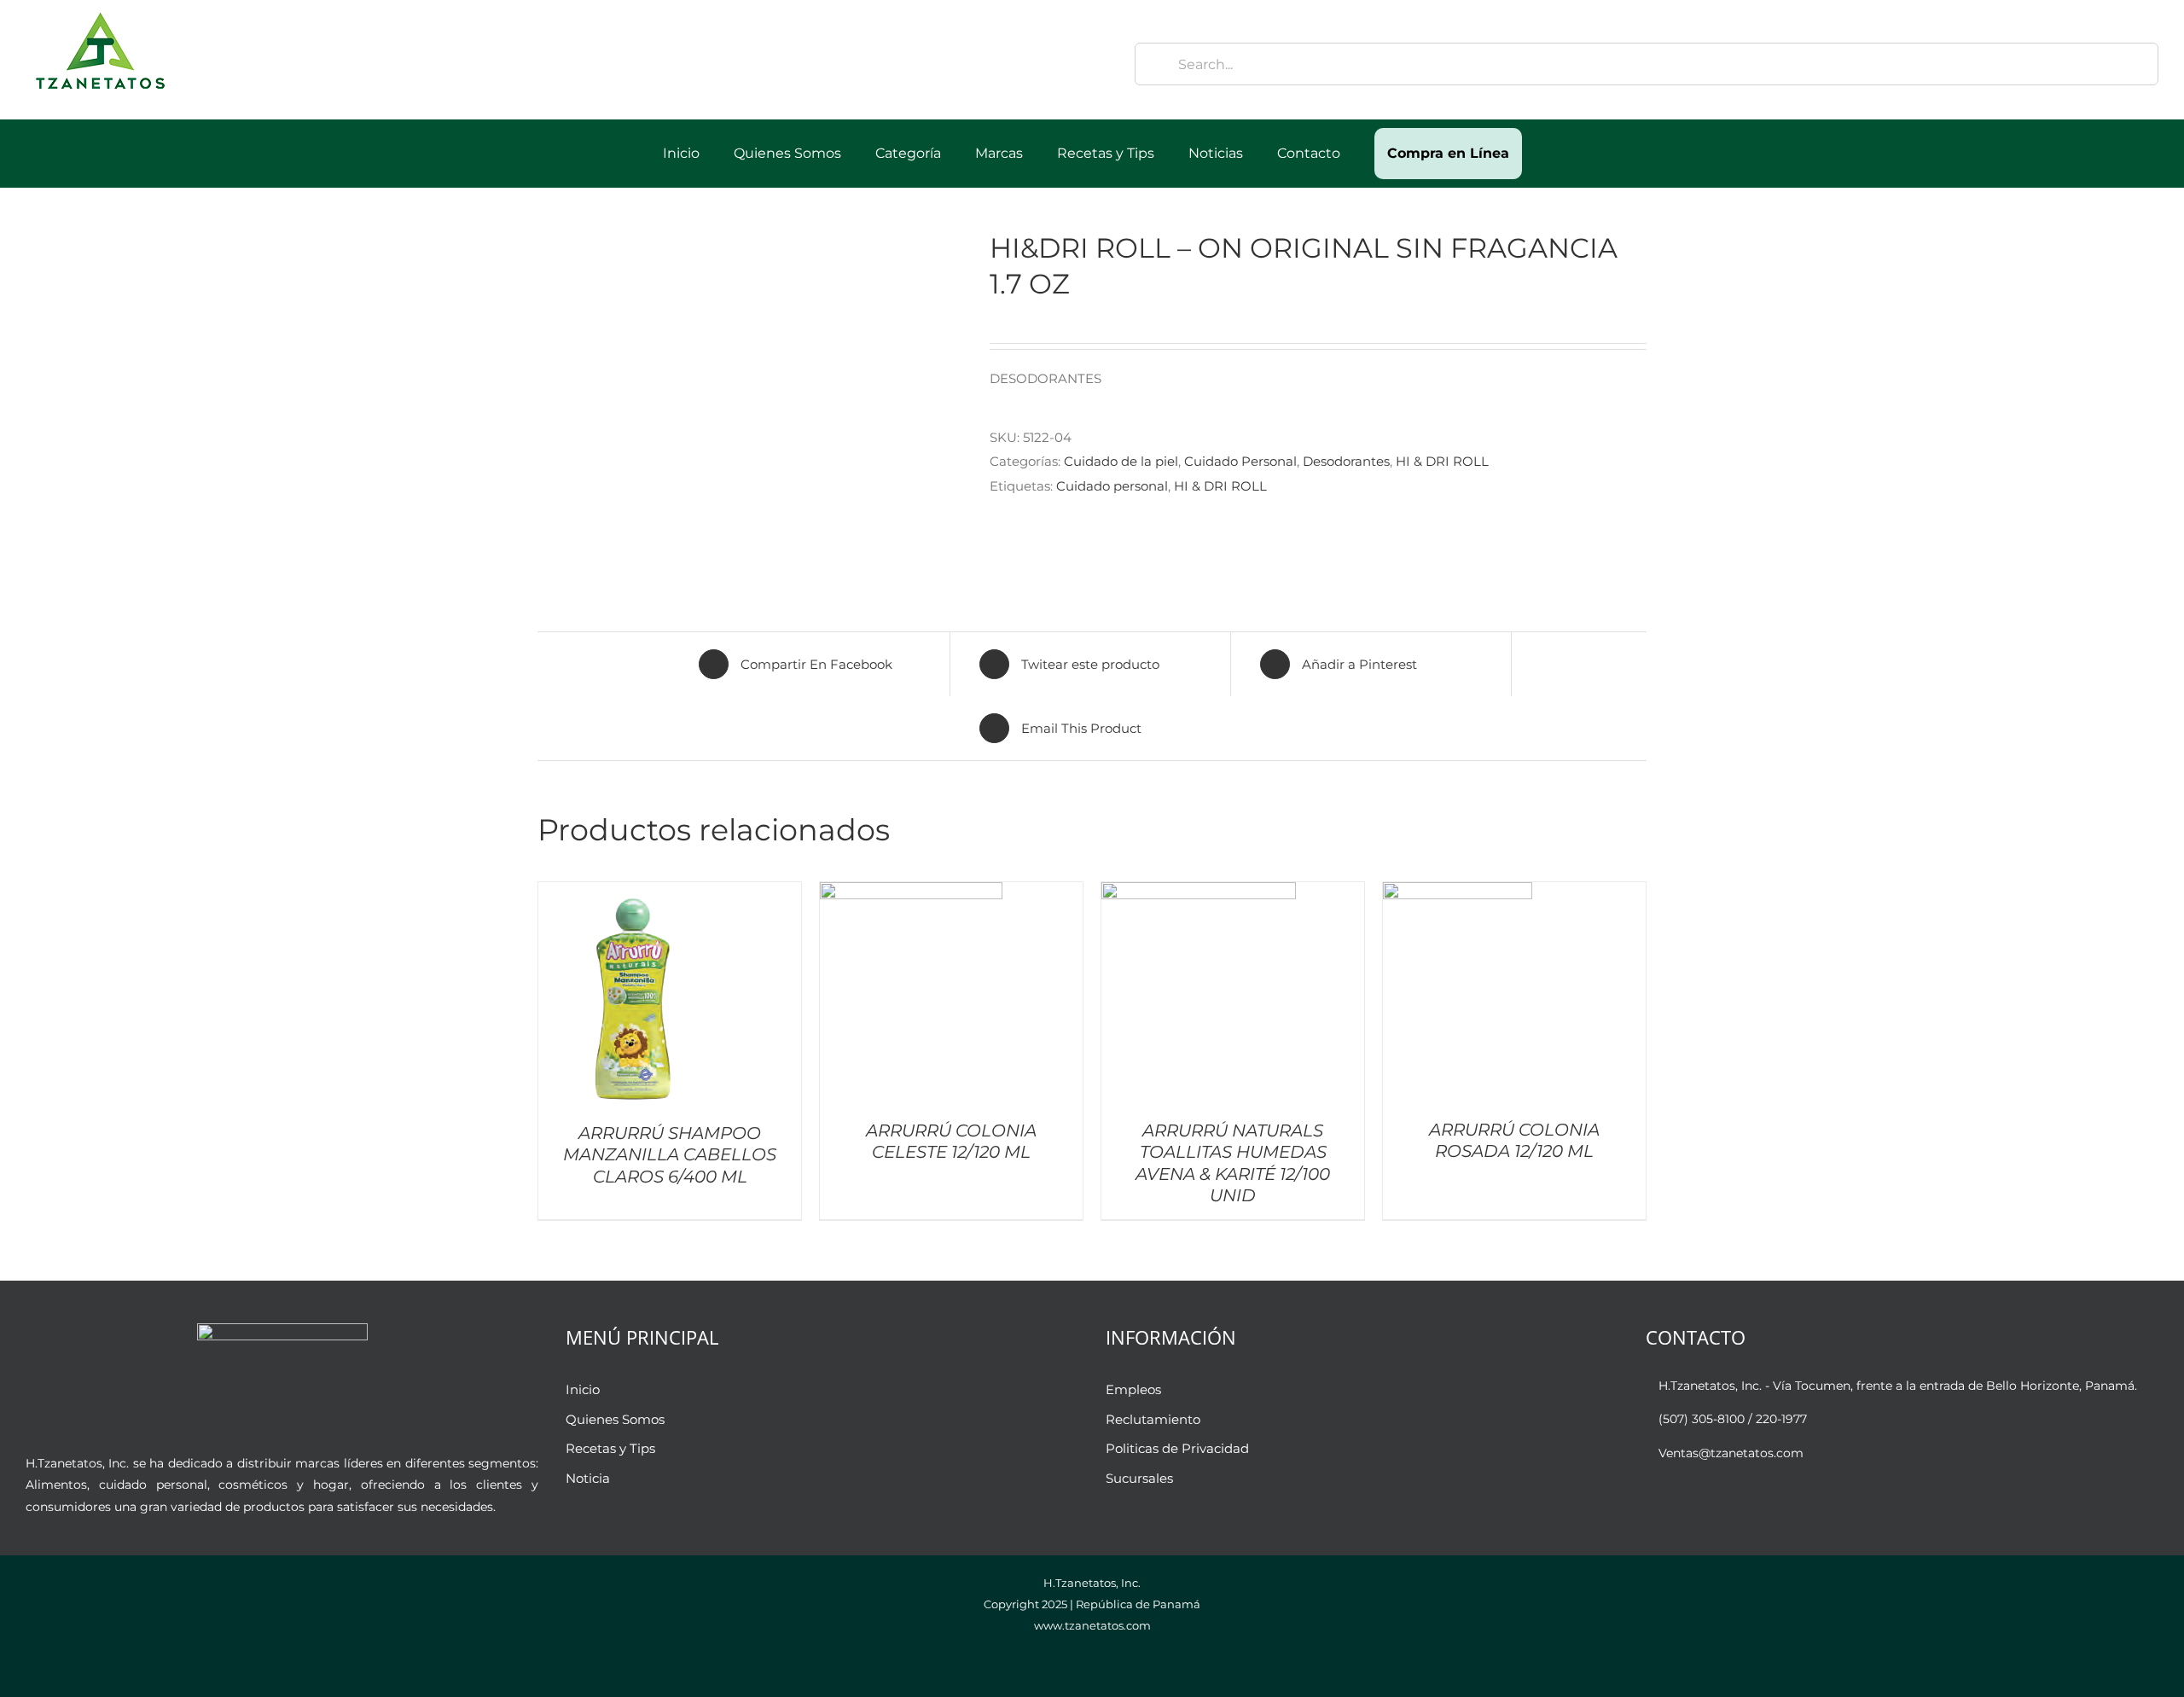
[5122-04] (751, 405)
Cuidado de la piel (1121, 461)
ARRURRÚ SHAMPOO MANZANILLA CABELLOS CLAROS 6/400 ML (670, 1155)
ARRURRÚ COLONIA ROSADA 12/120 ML (1514, 1140)
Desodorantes (1346, 461)
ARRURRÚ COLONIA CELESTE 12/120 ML (951, 1141)
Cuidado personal (1112, 486)
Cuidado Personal (1240, 461)
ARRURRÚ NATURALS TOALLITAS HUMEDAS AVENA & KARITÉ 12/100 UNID (1233, 1163)
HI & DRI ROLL (1442, 461)
